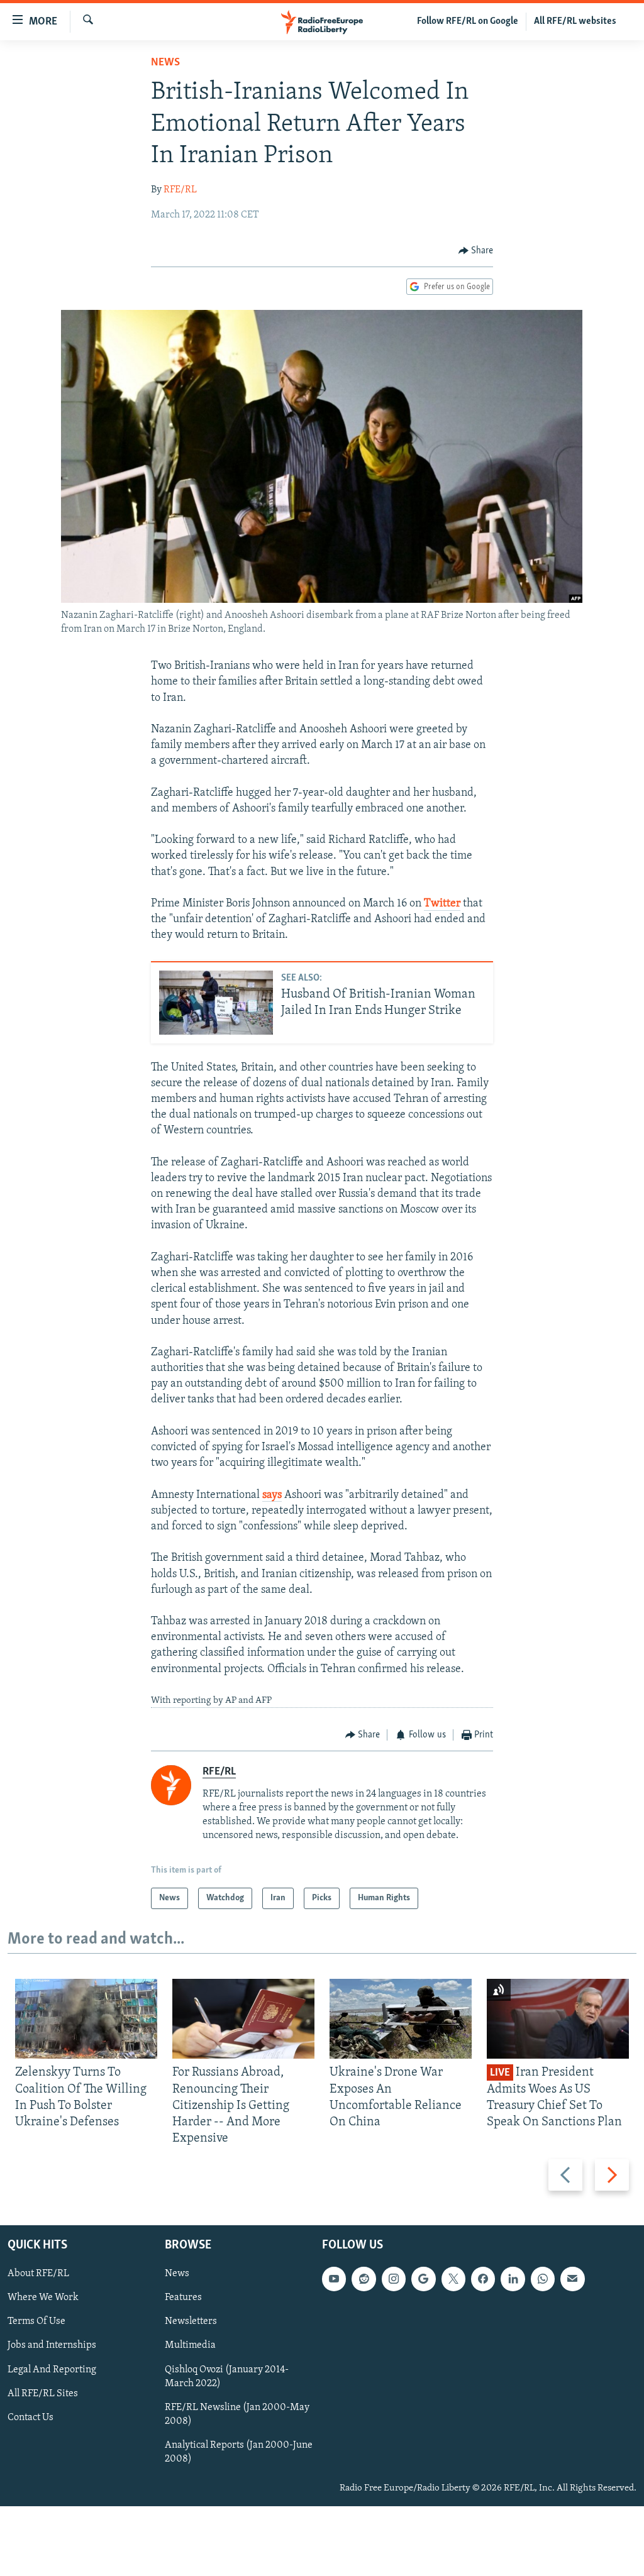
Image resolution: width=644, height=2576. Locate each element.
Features (183, 2298)
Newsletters (191, 2322)
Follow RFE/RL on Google (468, 21)
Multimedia (190, 2346)
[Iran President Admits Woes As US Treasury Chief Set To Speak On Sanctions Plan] (558, 2019)
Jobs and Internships (52, 2346)
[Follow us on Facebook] (483, 2279)
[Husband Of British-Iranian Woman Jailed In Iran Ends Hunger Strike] (216, 1003)
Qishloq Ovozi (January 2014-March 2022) (227, 2377)
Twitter (442, 904)
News (165, 63)
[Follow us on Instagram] (394, 2279)
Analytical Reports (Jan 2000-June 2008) (239, 2452)
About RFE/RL (38, 2274)
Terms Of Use (36, 2322)
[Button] (476, 251)
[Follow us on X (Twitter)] (453, 2279)
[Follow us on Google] (423, 2279)
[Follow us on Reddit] (364, 2279)
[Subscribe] (572, 2279)
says (272, 1495)
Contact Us (31, 2418)
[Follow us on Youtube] (334, 2279)
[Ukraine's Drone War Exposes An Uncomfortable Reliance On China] (401, 2019)
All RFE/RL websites (575, 21)
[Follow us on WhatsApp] (543, 2279)
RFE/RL (180, 190)
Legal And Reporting (52, 2370)
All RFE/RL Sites (43, 2394)
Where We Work (43, 2298)
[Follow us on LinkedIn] (513, 2279)
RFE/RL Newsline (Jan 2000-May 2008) (237, 2414)
